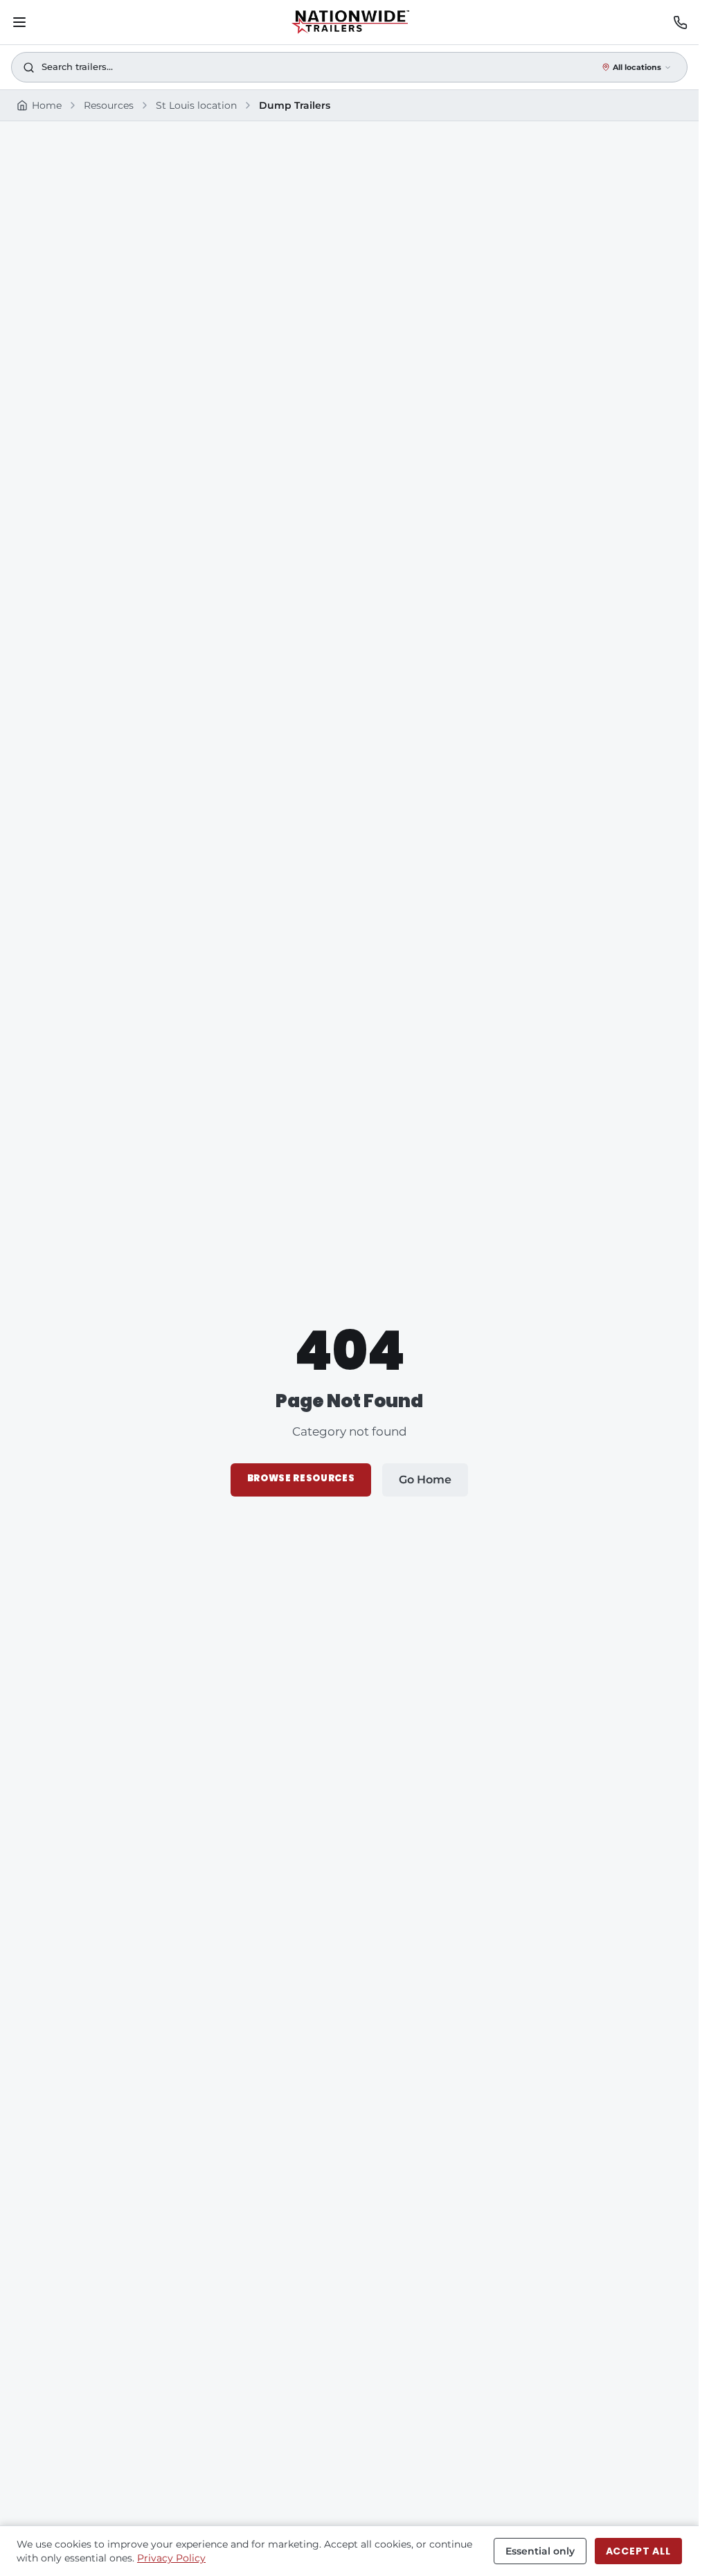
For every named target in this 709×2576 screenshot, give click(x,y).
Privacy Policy (171, 2558)
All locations (637, 67)
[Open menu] (19, 22)
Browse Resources (301, 1478)
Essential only (540, 2551)
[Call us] (680, 23)
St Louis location (196, 105)
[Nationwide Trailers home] (350, 22)
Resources (109, 105)
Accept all (638, 2551)
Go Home (425, 1480)
